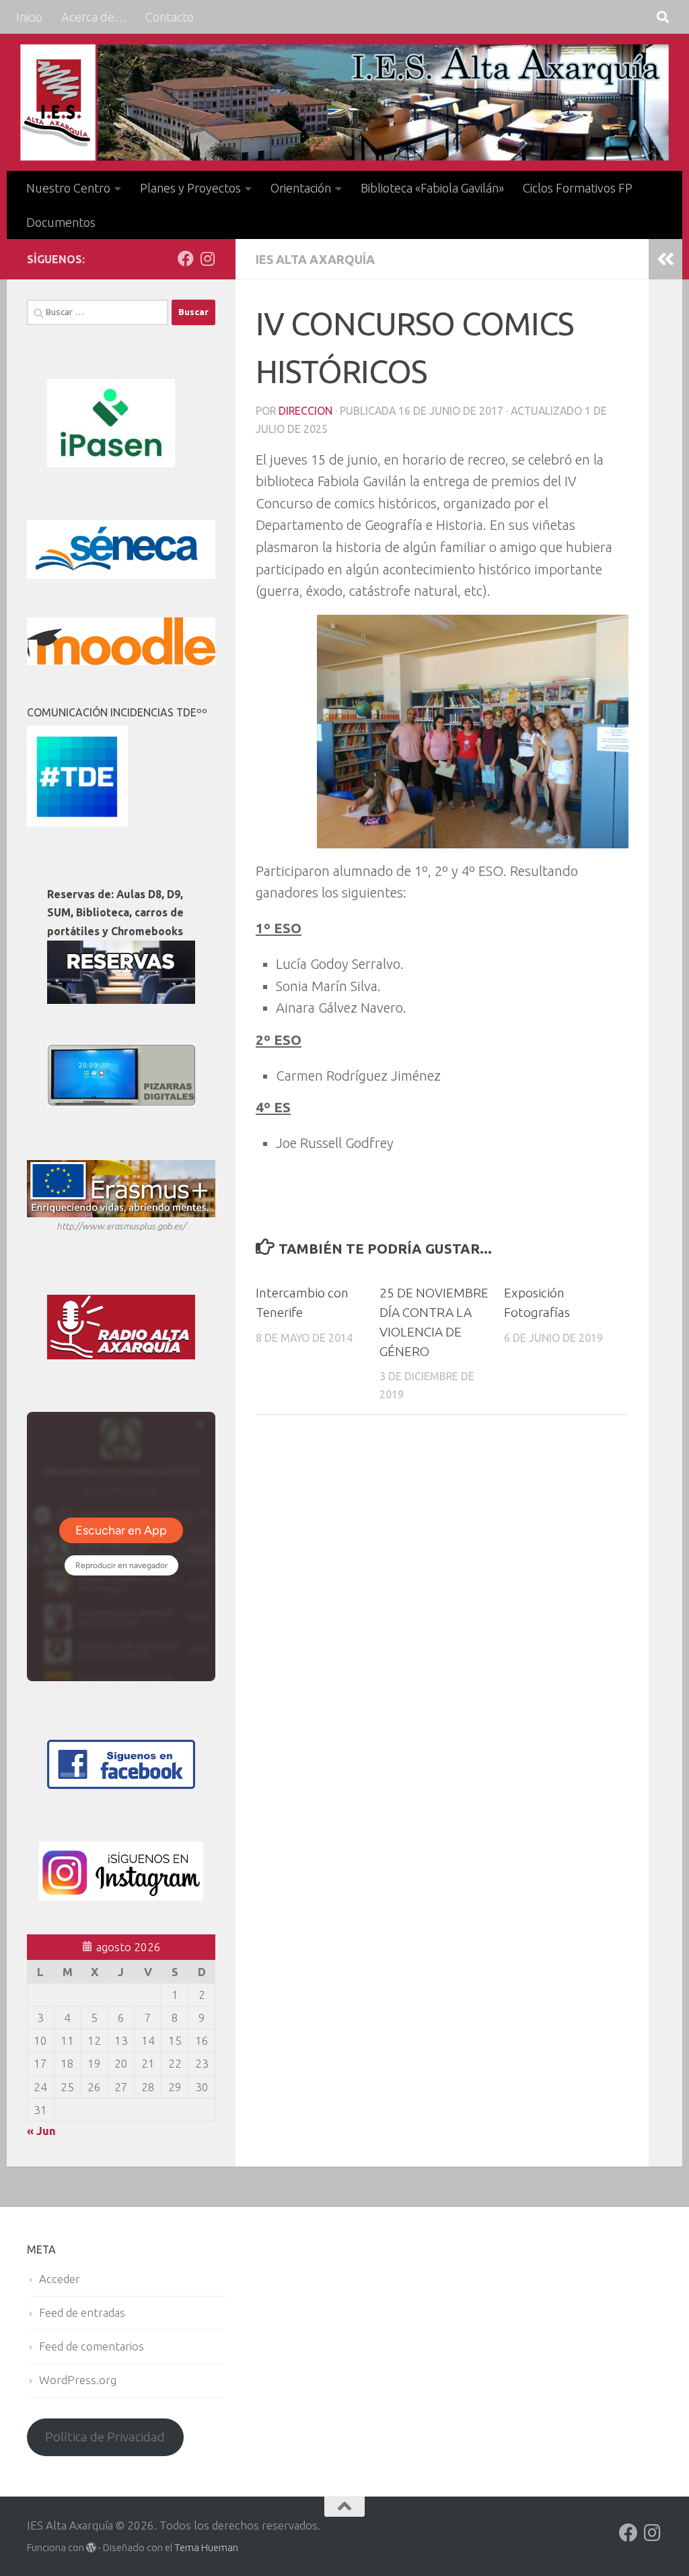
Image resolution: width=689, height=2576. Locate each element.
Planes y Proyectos (190, 188)
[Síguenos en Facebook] (186, 259)
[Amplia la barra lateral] (665, 259)
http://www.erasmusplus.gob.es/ (121, 1226)
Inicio (29, 17)
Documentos (61, 222)
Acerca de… (94, 17)
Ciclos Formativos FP (578, 188)
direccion (305, 411)
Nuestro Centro (68, 188)
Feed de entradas (82, 2312)
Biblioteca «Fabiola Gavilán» (432, 188)
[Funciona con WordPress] (91, 2548)
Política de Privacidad (105, 2437)
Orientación (301, 188)
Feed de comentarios (92, 2346)
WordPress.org (78, 2380)
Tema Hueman (206, 2547)
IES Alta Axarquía (315, 259)
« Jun (41, 2131)
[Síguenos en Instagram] (207, 259)
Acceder (60, 2279)
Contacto (170, 17)
